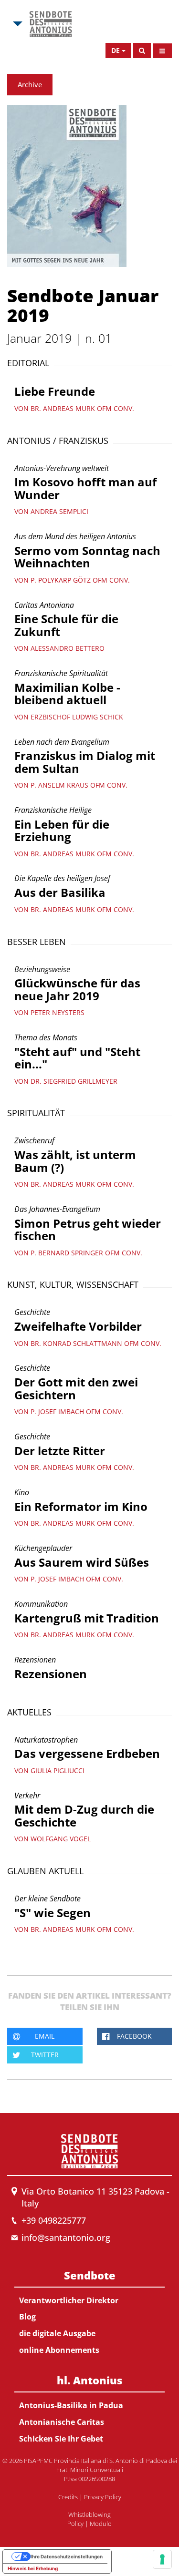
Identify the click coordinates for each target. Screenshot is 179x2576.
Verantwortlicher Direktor (69, 2300)
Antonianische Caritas (62, 2422)
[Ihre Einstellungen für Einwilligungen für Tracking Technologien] (162, 2559)
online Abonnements (59, 2350)
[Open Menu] (162, 51)
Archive (30, 84)
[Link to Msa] (51, 24)
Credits (68, 2497)
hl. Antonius (89, 2380)
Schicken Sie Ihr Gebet (61, 2439)
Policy (75, 2524)
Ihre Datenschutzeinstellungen (67, 2556)
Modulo (101, 2524)
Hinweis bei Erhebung (33, 2568)
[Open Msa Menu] (17, 24)
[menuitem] (89, 2311)
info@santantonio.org (66, 2237)
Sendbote (90, 2275)
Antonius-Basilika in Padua (71, 2405)
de (116, 50)
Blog (27, 2317)
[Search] (142, 51)
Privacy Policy (103, 2497)
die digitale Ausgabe (57, 2333)
